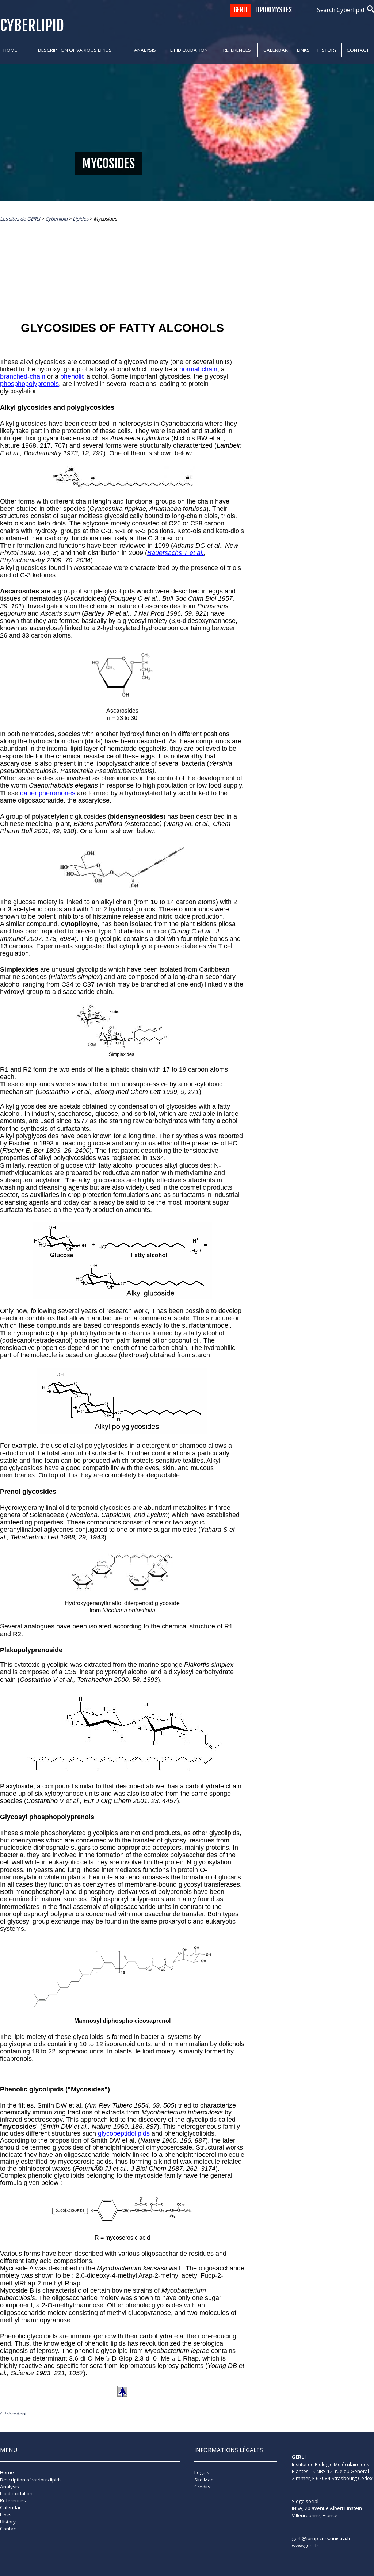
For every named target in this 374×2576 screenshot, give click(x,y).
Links (303, 50)
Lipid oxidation (189, 50)
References (237, 50)
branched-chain (23, 376)
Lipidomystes (274, 10)
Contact (358, 50)
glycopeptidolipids (124, 2133)
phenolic (72, 376)
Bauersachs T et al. (175, 553)
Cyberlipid (32, 25)
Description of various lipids (75, 50)
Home (10, 50)
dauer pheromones (48, 793)
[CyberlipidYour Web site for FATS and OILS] (328, 2491)
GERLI (241, 10)
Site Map (204, 2480)
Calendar (276, 50)
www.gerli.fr (305, 2545)
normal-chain (198, 369)
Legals (202, 2472)
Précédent (15, 2414)
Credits (202, 2487)
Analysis (145, 50)
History (327, 50)
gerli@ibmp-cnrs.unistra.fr (321, 2538)
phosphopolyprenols (29, 384)
